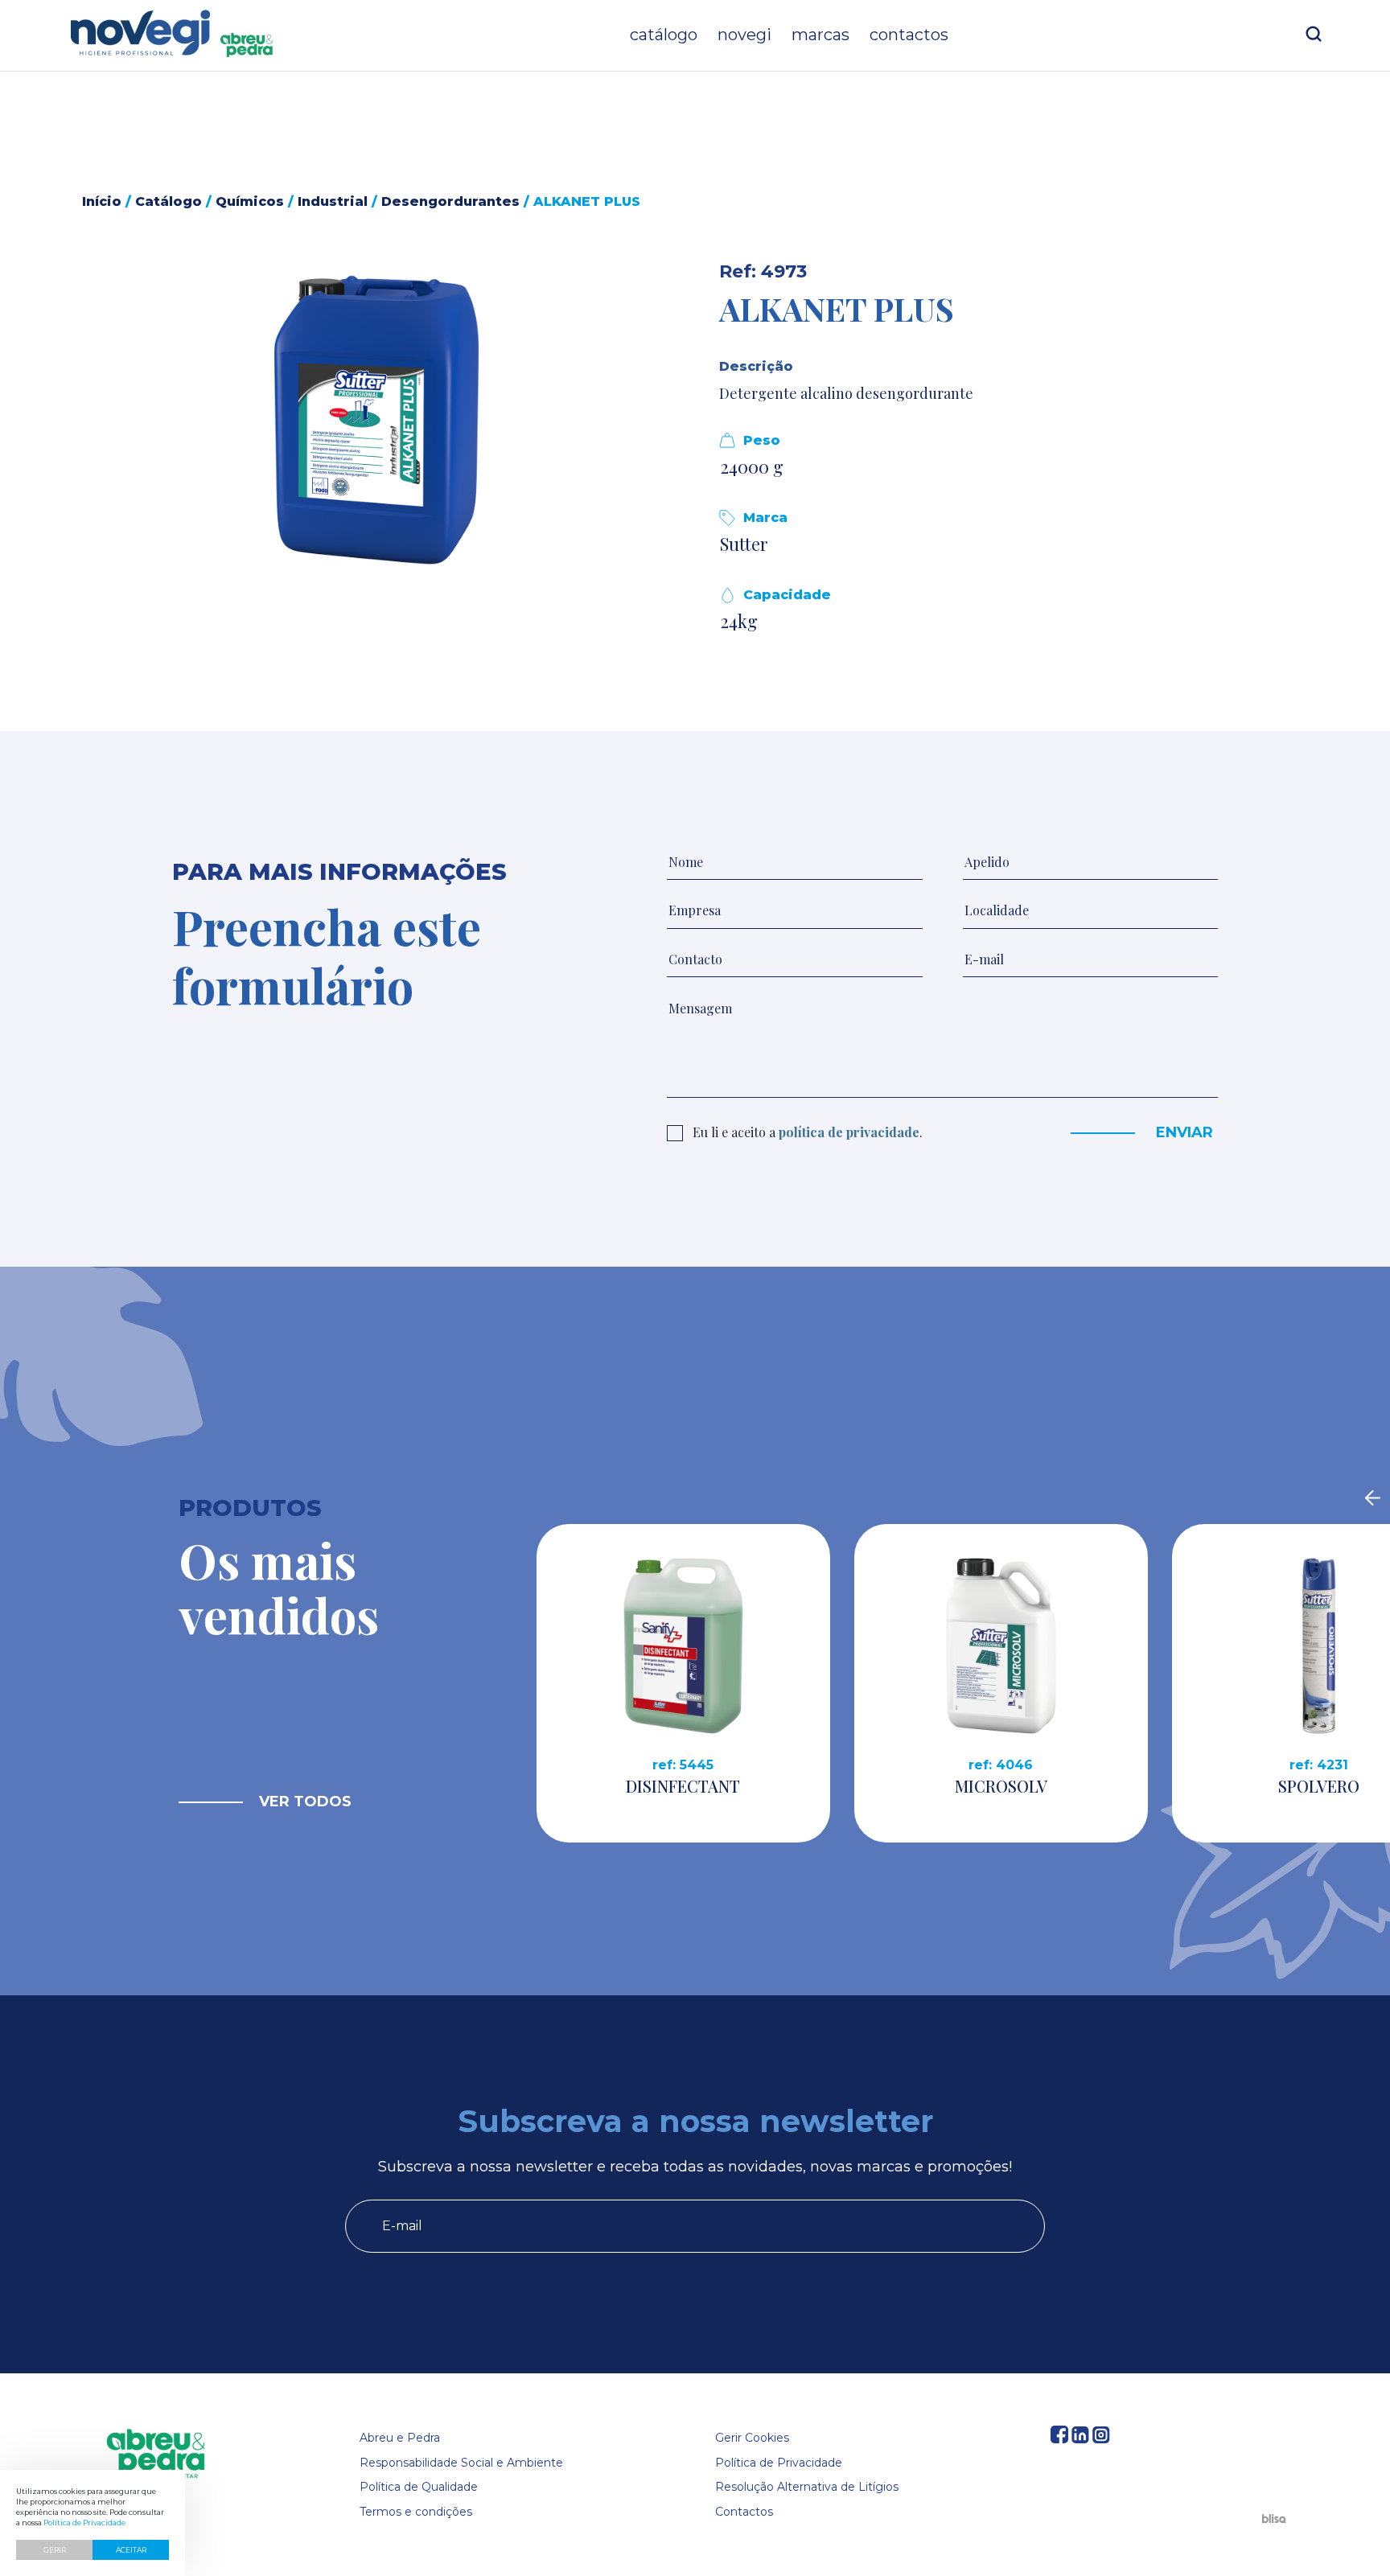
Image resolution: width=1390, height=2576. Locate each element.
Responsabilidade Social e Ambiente (461, 2463)
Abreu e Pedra (400, 2438)
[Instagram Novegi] (1101, 2439)
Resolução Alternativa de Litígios (807, 2487)
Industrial (333, 201)
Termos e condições (416, 2512)
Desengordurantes (450, 201)
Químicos (250, 201)
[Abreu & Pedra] (156, 2455)
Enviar (1184, 1132)
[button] (377, 420)
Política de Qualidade (419, 2487)
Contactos (909, 35)
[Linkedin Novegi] (1080, 2439)
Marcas (820, 35)
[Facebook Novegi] (1059, 2439)
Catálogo (664, 35)
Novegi (744, 35)
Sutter (744, 544)
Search (1314, 34)
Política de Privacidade (779, 2463)
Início (102, 201)
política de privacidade (849, 1132)
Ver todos (305, 1802)
